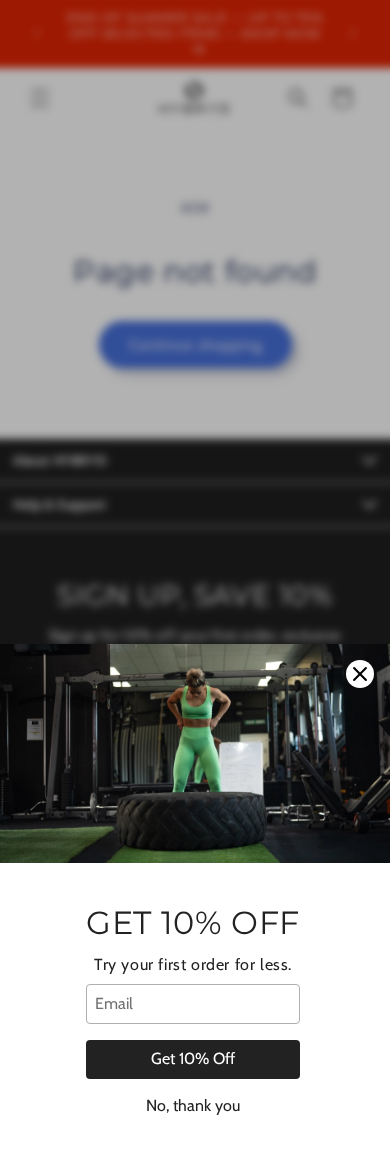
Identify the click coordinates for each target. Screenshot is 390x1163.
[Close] (360, 674)
